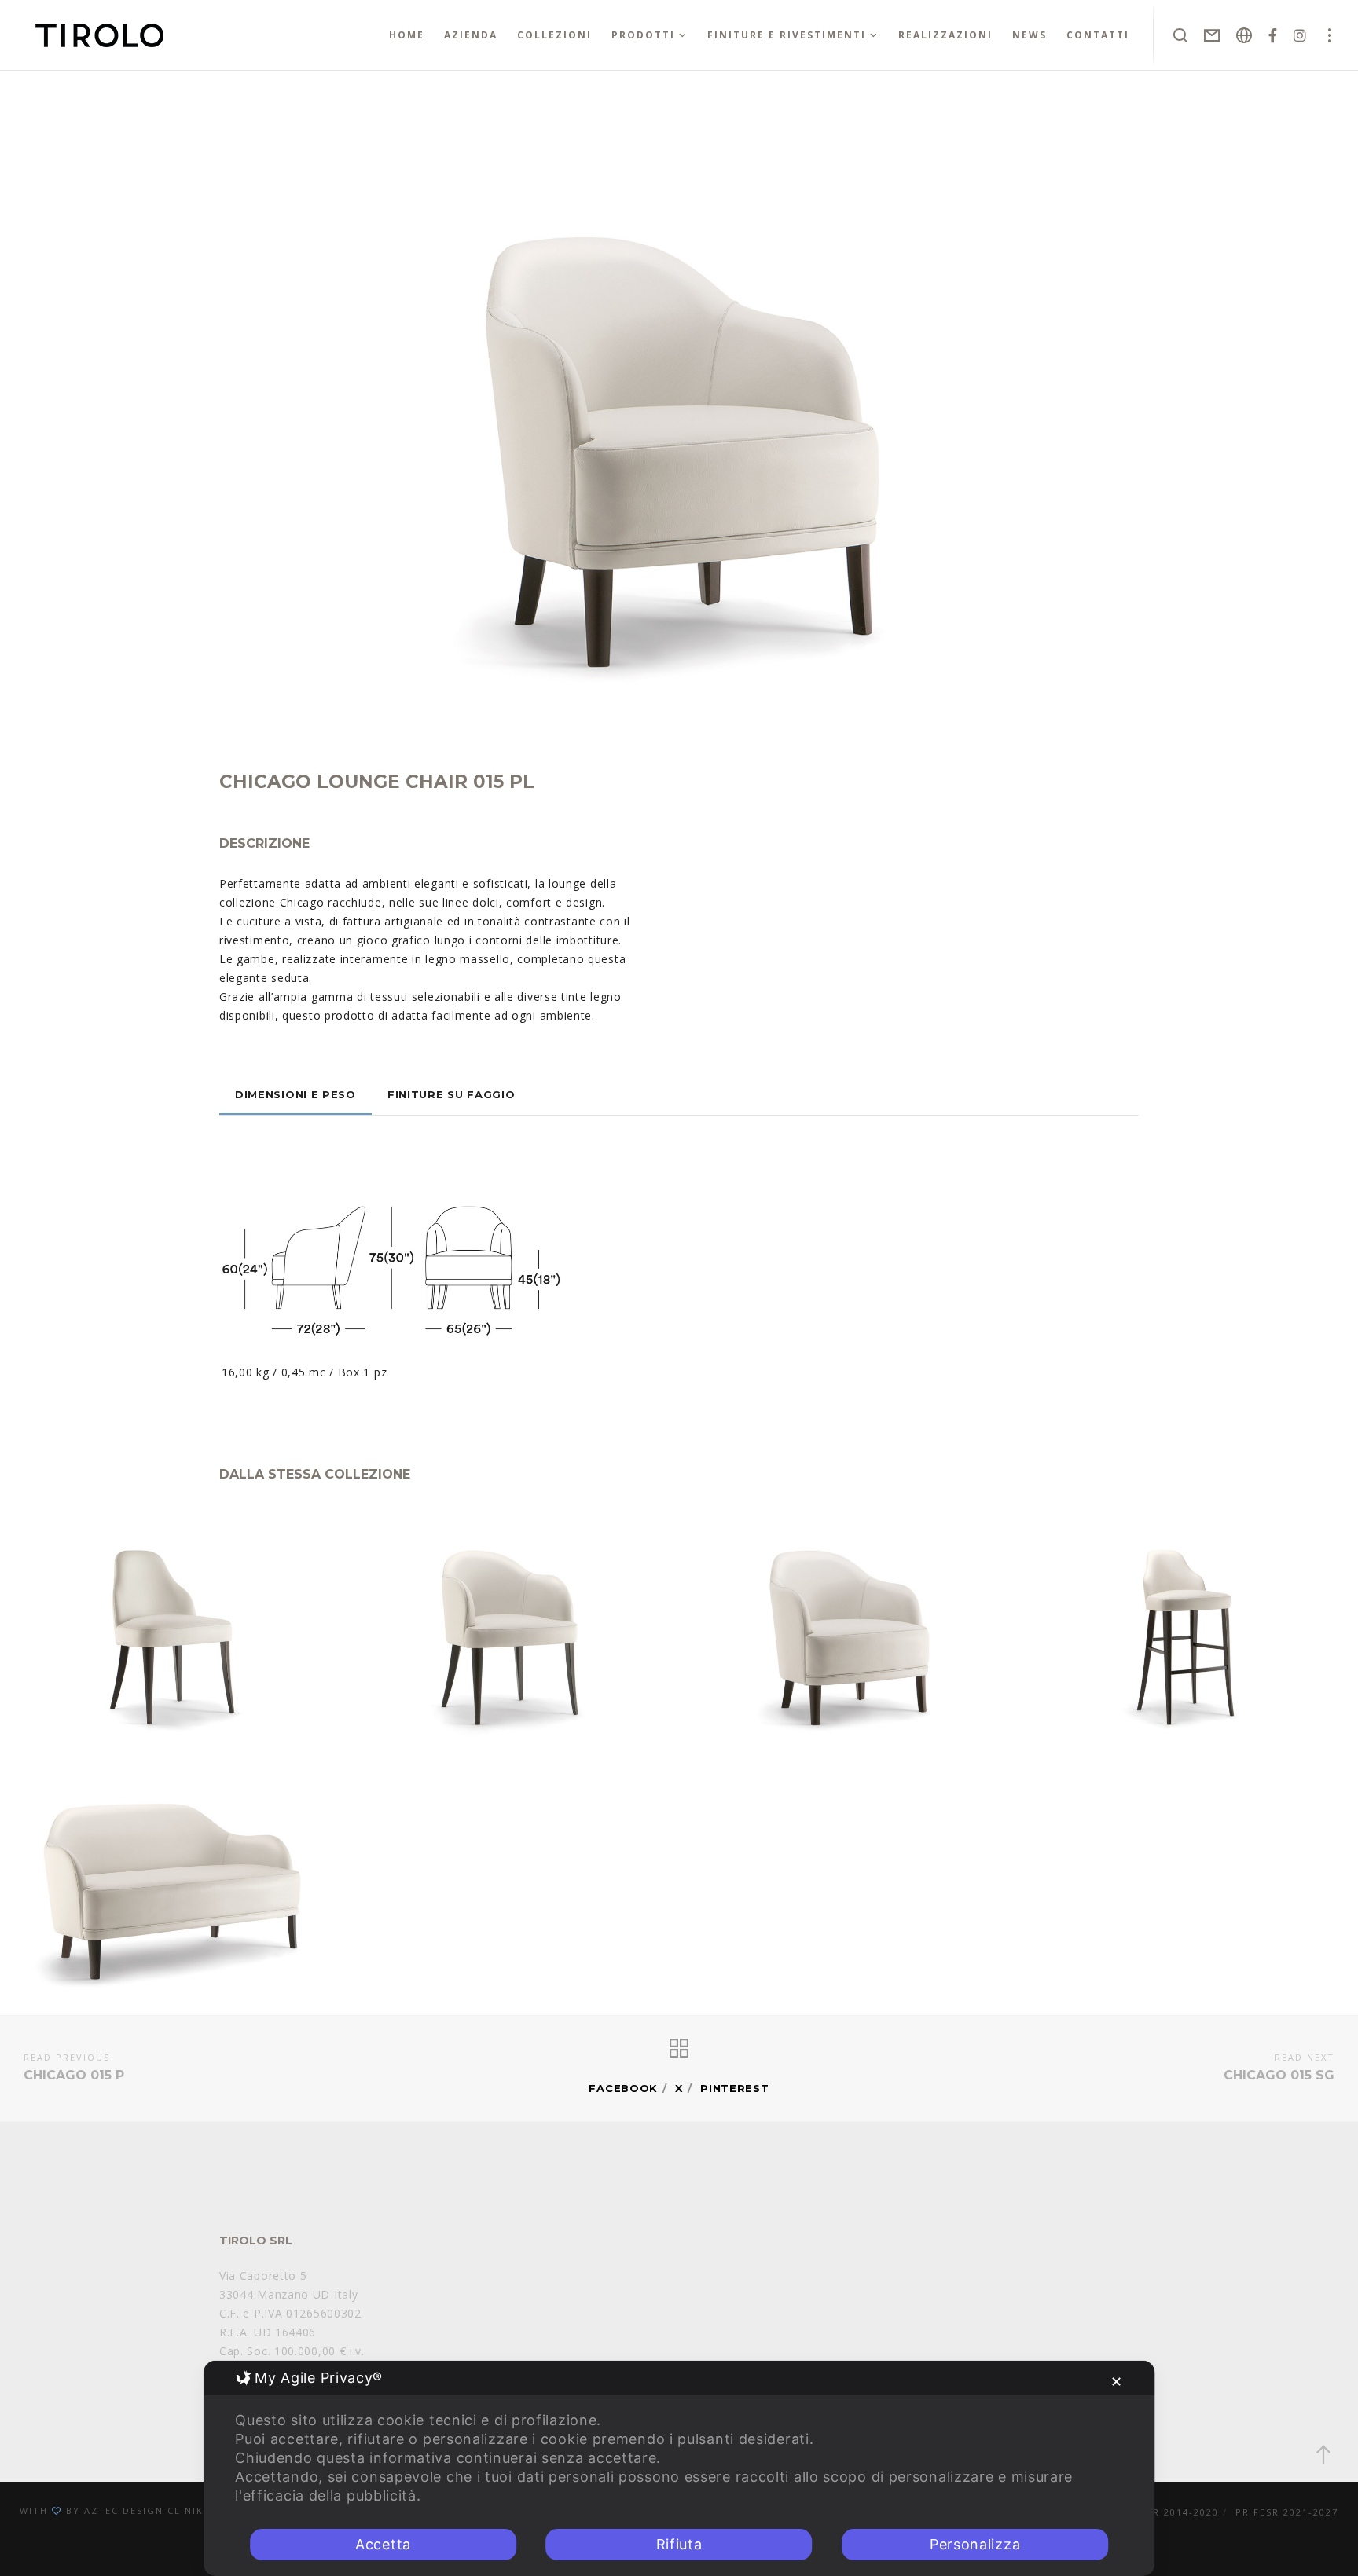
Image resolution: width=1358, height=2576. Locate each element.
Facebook (623, 2088)
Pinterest (734, 2088)
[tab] (295, 1094)
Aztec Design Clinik (144, 2510)
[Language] (1244, 35)
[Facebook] (1273, 35)
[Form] (1212, 35)
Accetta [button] (383, 2544)
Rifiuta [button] (679, 2544)
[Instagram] (1300, 35)
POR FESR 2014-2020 (1163, 2512)
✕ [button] (1117, 2382)
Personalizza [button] (975, 2544)
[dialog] (679, 2468)
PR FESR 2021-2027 (1287, 2512)
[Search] (1181, 35)
